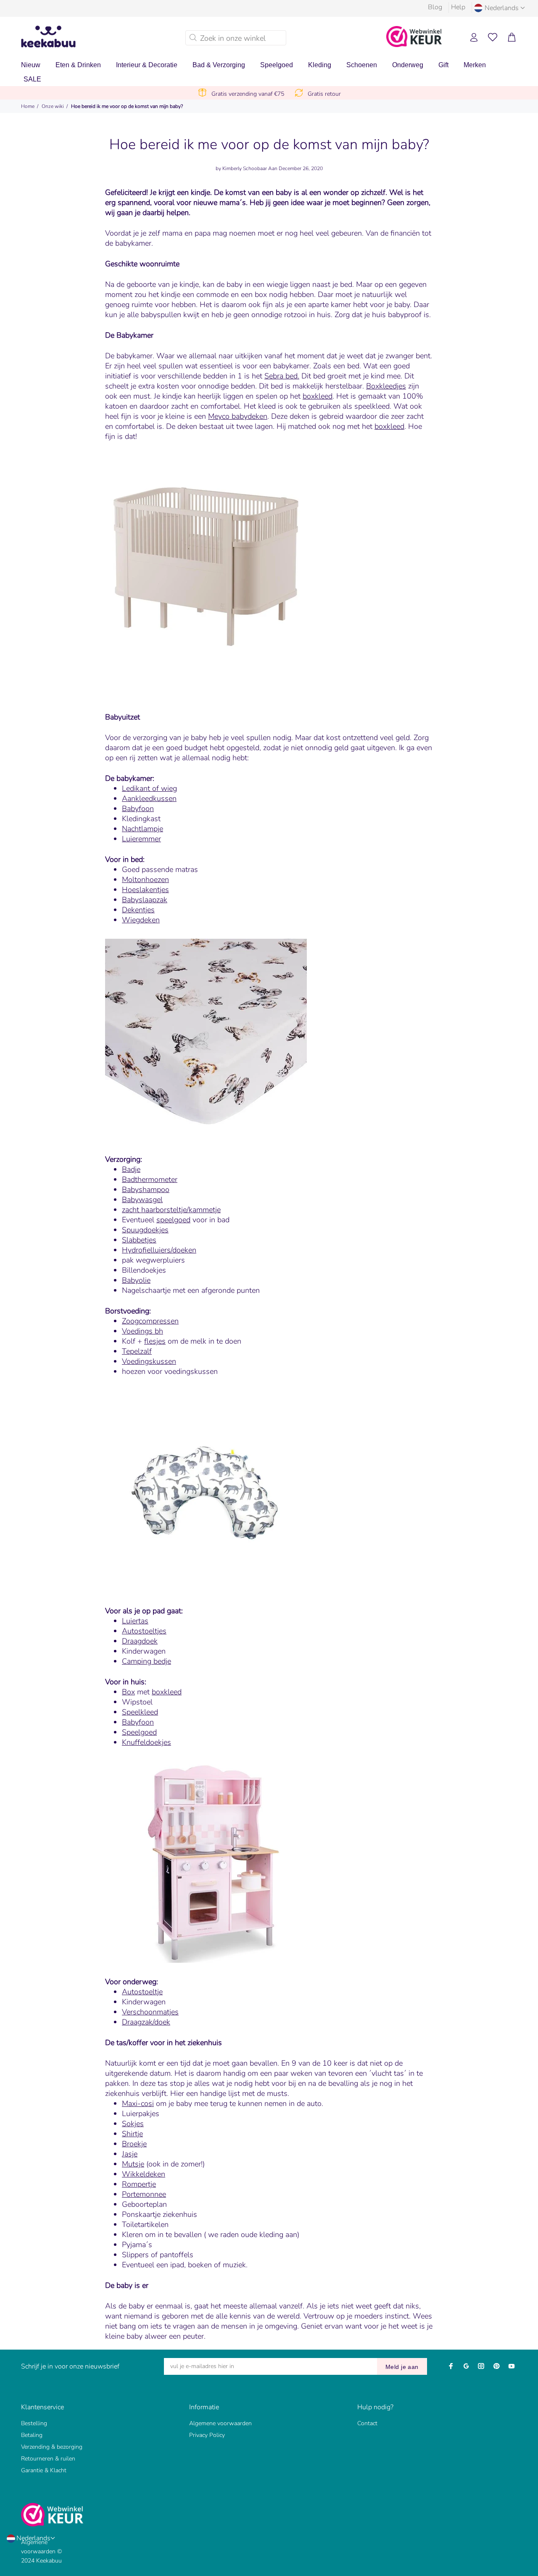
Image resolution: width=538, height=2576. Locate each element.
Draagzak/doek (146, 2022)
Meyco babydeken (238, 416)
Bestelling (34, 2423)
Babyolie (136, 1280)
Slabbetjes (139, 1240)
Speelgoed (139, 1732)
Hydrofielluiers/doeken (159, 1250)
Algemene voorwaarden (220, 2423)
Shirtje (132, 2134)
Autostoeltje (142, 1992)
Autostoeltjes (144, 1631)
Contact (367, 2423)
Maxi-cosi (138, 2103)
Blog (435, 7)
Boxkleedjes (386, 386)
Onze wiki (53, 106)
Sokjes (133, 2124)
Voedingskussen (149, 1361)
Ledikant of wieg (149, 788)
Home (28, 106)
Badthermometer (150, 1179)
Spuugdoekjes (145, 1230)
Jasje (130, 2154)
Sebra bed (281, 376)
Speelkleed (140, 1712)
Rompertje (139, 2184)
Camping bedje (146, 1661)
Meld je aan (402, 2367)
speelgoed (173, 1220)
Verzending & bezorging (52, 2447)
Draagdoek (140, 1641)
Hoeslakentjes (145, 890)
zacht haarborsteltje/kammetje (171, 1210)
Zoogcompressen (150, 1321)
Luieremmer (141, 839)
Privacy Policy (207, 2435)
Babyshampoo (146, 1190)
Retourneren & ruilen (48, 2459)
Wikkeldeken (144, 2174)
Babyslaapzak (145, 900)
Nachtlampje (142, 829)
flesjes (155, 1341)
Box (128, 1692)
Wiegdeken (141, 920)
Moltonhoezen (145, 880)
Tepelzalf (137, 1351)
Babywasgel (142, 1200)
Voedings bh (142, 1331)
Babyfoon (138, 809)
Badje (131, 1169)
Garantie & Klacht (44, 2470)
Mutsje (133, 2164)
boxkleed (318, 396)
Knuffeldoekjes (146, 1742)
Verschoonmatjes (150, 2012)
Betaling (32, 2435)
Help (458, 7)
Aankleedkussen (149, 798)
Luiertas (135, 1621)
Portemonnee (144, 2194)
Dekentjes (138, 910)
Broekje (134, 2144)
